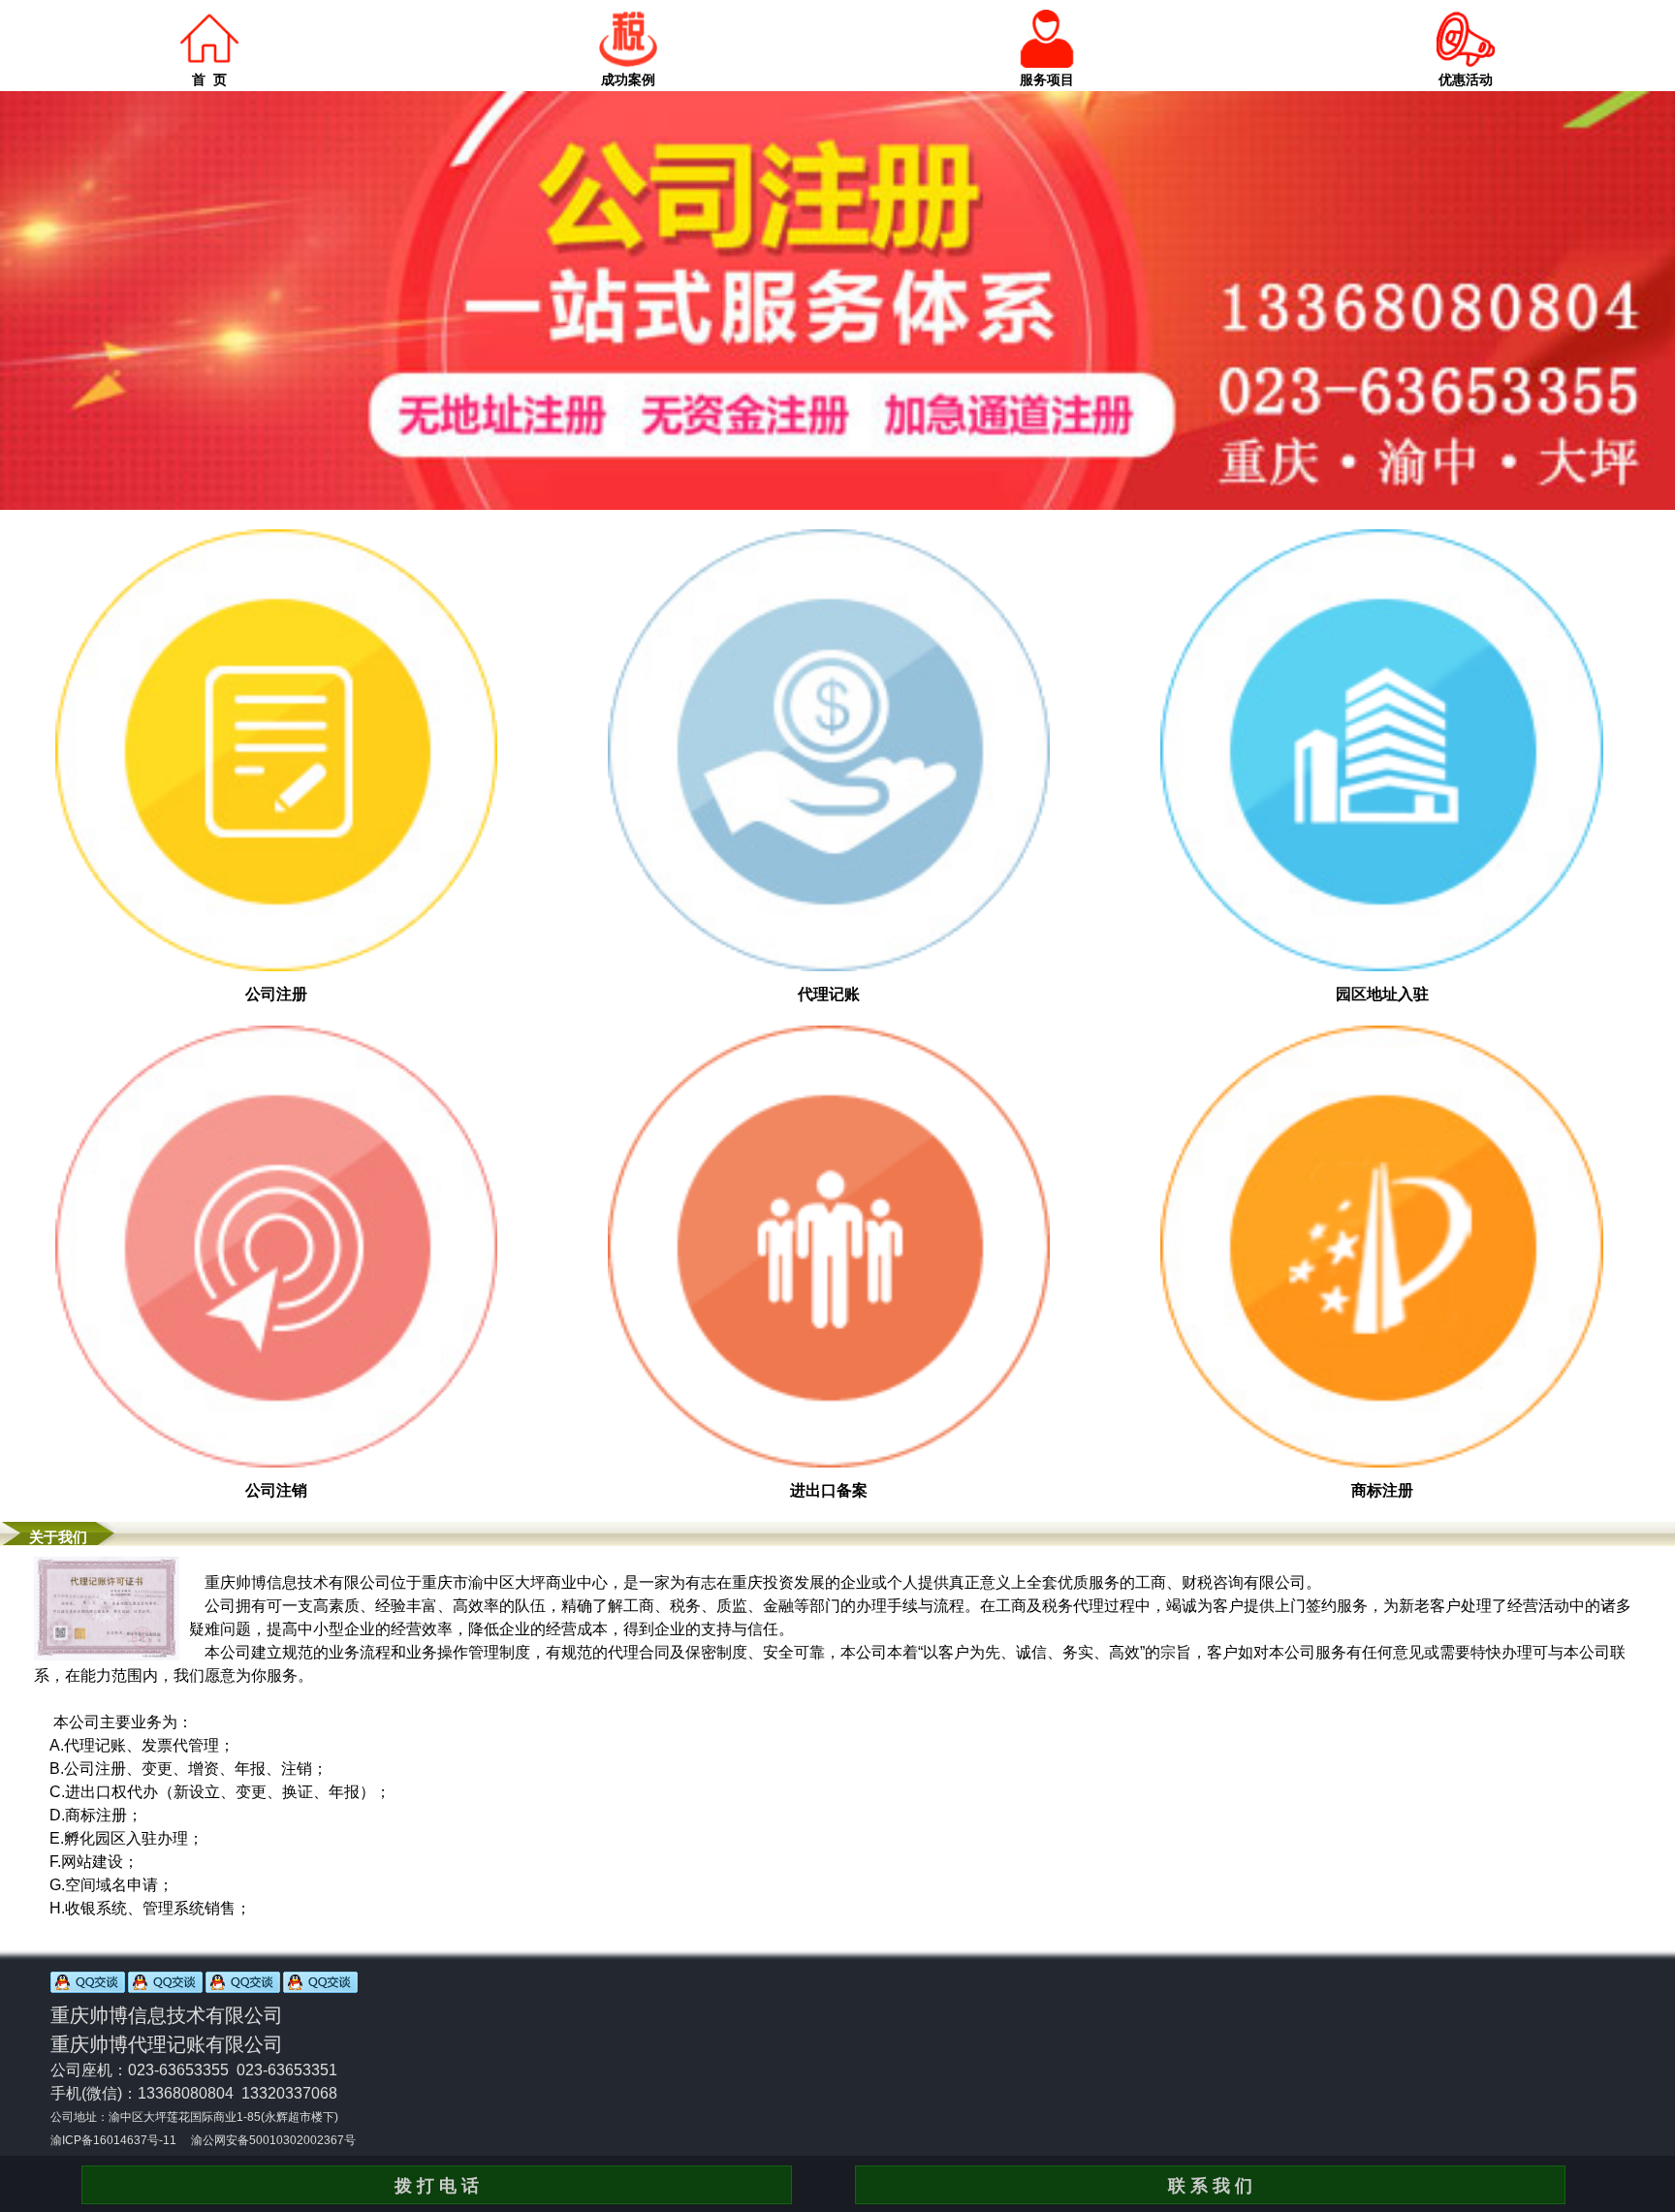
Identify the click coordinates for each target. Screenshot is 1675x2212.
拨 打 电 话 (437, 2186)
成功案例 (628, 79)
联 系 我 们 (1210, 2186)
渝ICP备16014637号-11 (113, 2140)
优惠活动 (1466, 79)
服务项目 (1047, 79)
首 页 (209, 79)
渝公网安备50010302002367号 (273, 2140)
